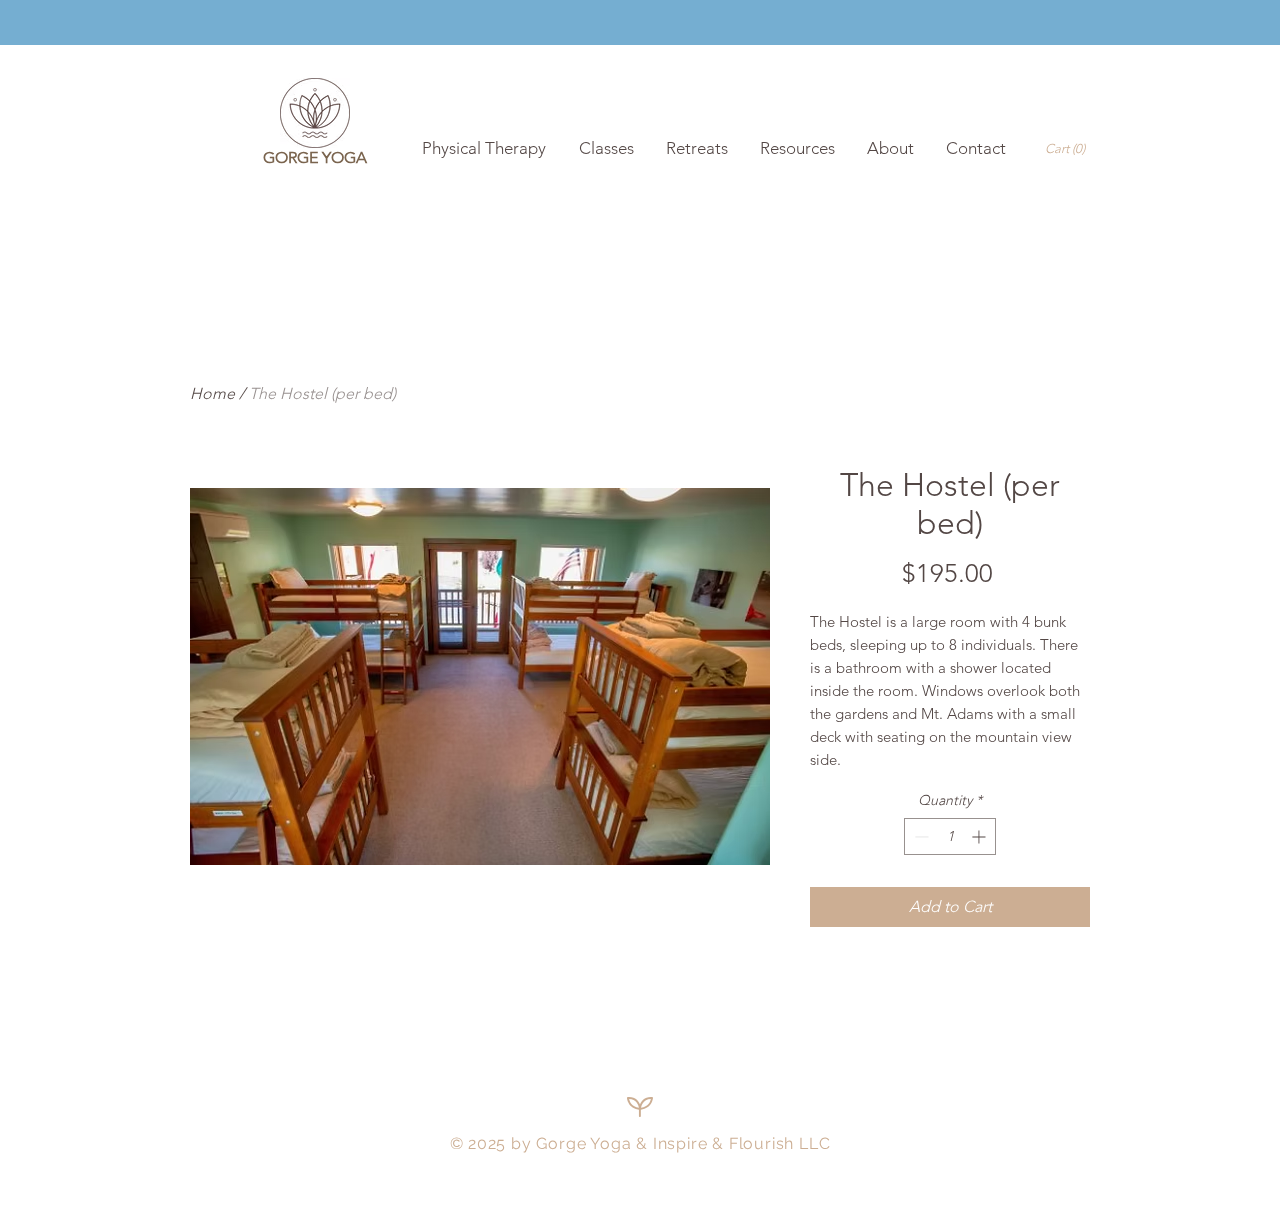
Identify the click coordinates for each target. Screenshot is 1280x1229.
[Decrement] (919, 836)
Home (212, 393)
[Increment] (980, 836)
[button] (1068, 148)
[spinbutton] (950, 836)
